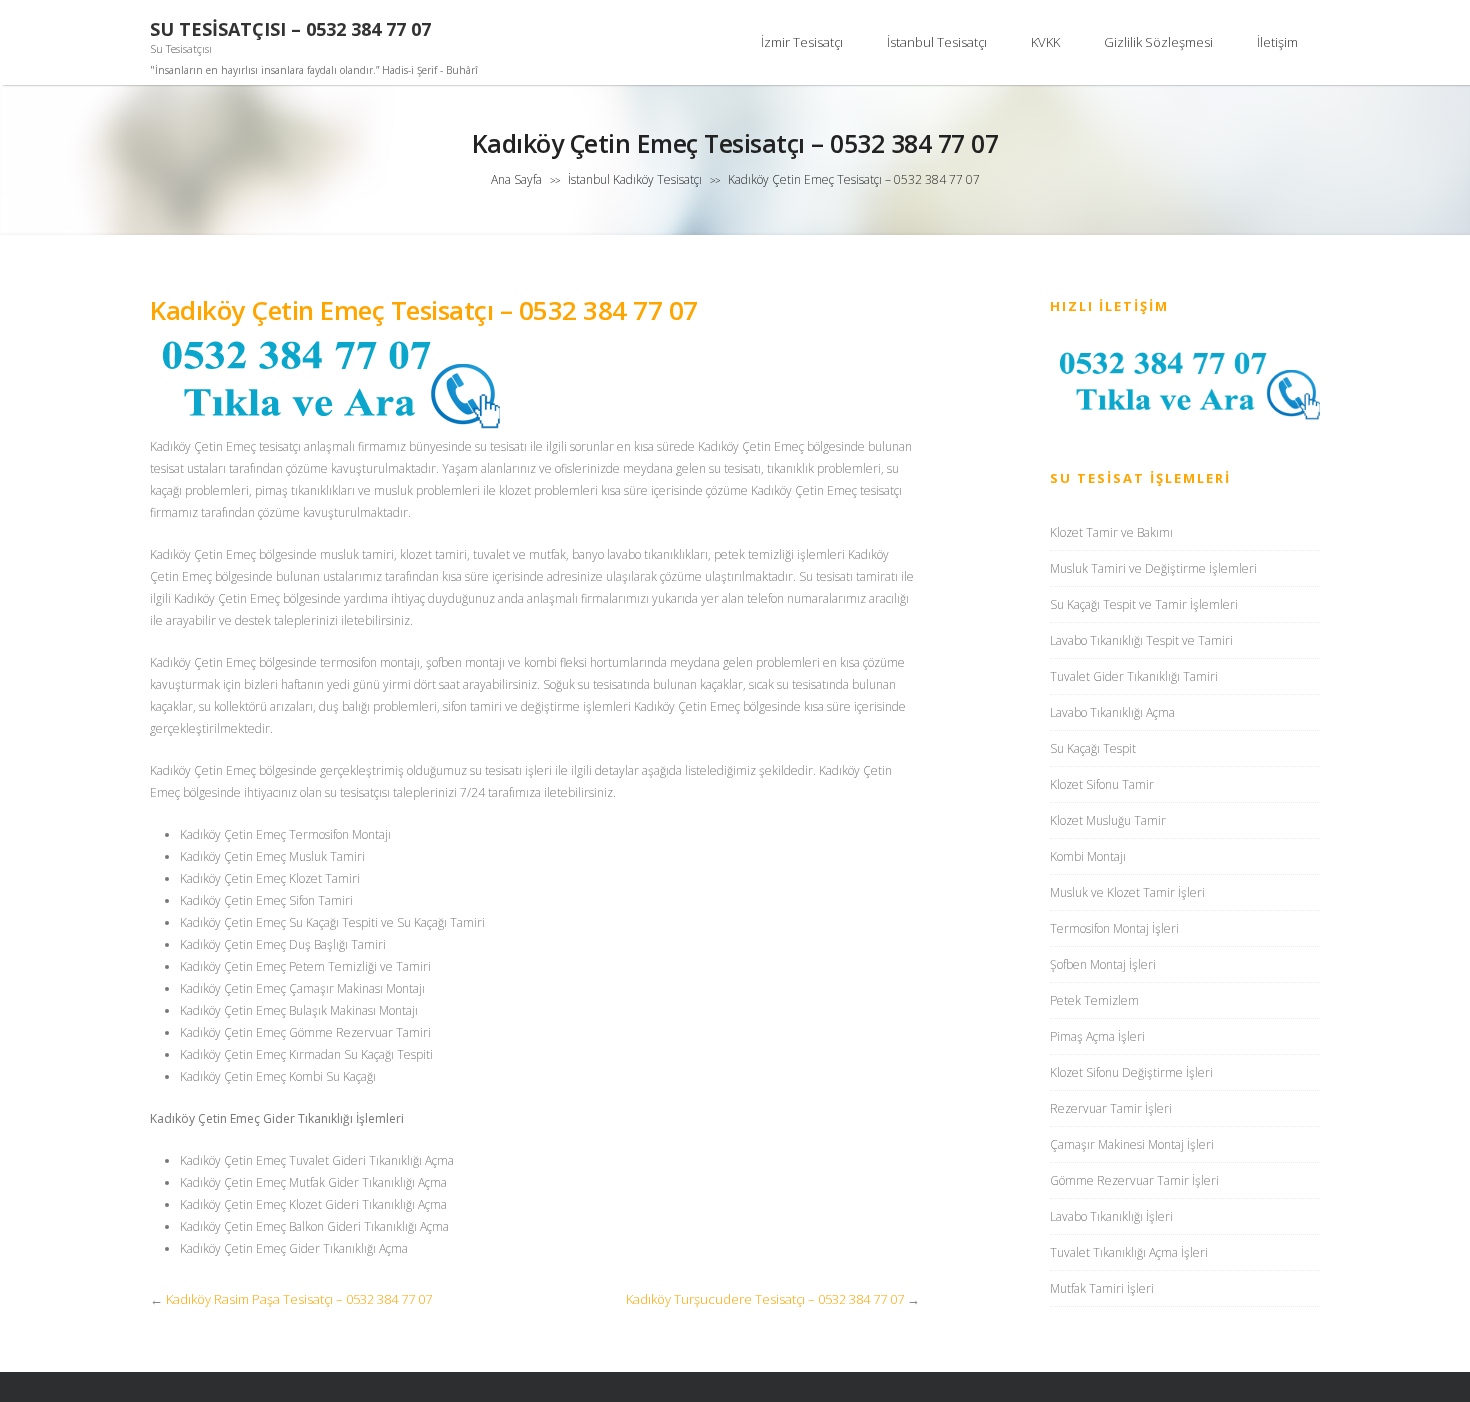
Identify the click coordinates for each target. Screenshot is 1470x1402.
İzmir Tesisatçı (802, 42)
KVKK (1045, 42)
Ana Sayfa (516, 179)
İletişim (1277, 42)
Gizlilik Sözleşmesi (1158, 42)
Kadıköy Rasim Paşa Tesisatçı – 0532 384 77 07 (299, 1299)
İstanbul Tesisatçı (937, 42)
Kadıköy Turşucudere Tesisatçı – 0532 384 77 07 (765, 1299)
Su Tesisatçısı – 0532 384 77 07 (290, 29)
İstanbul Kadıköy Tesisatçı (635, 179)
